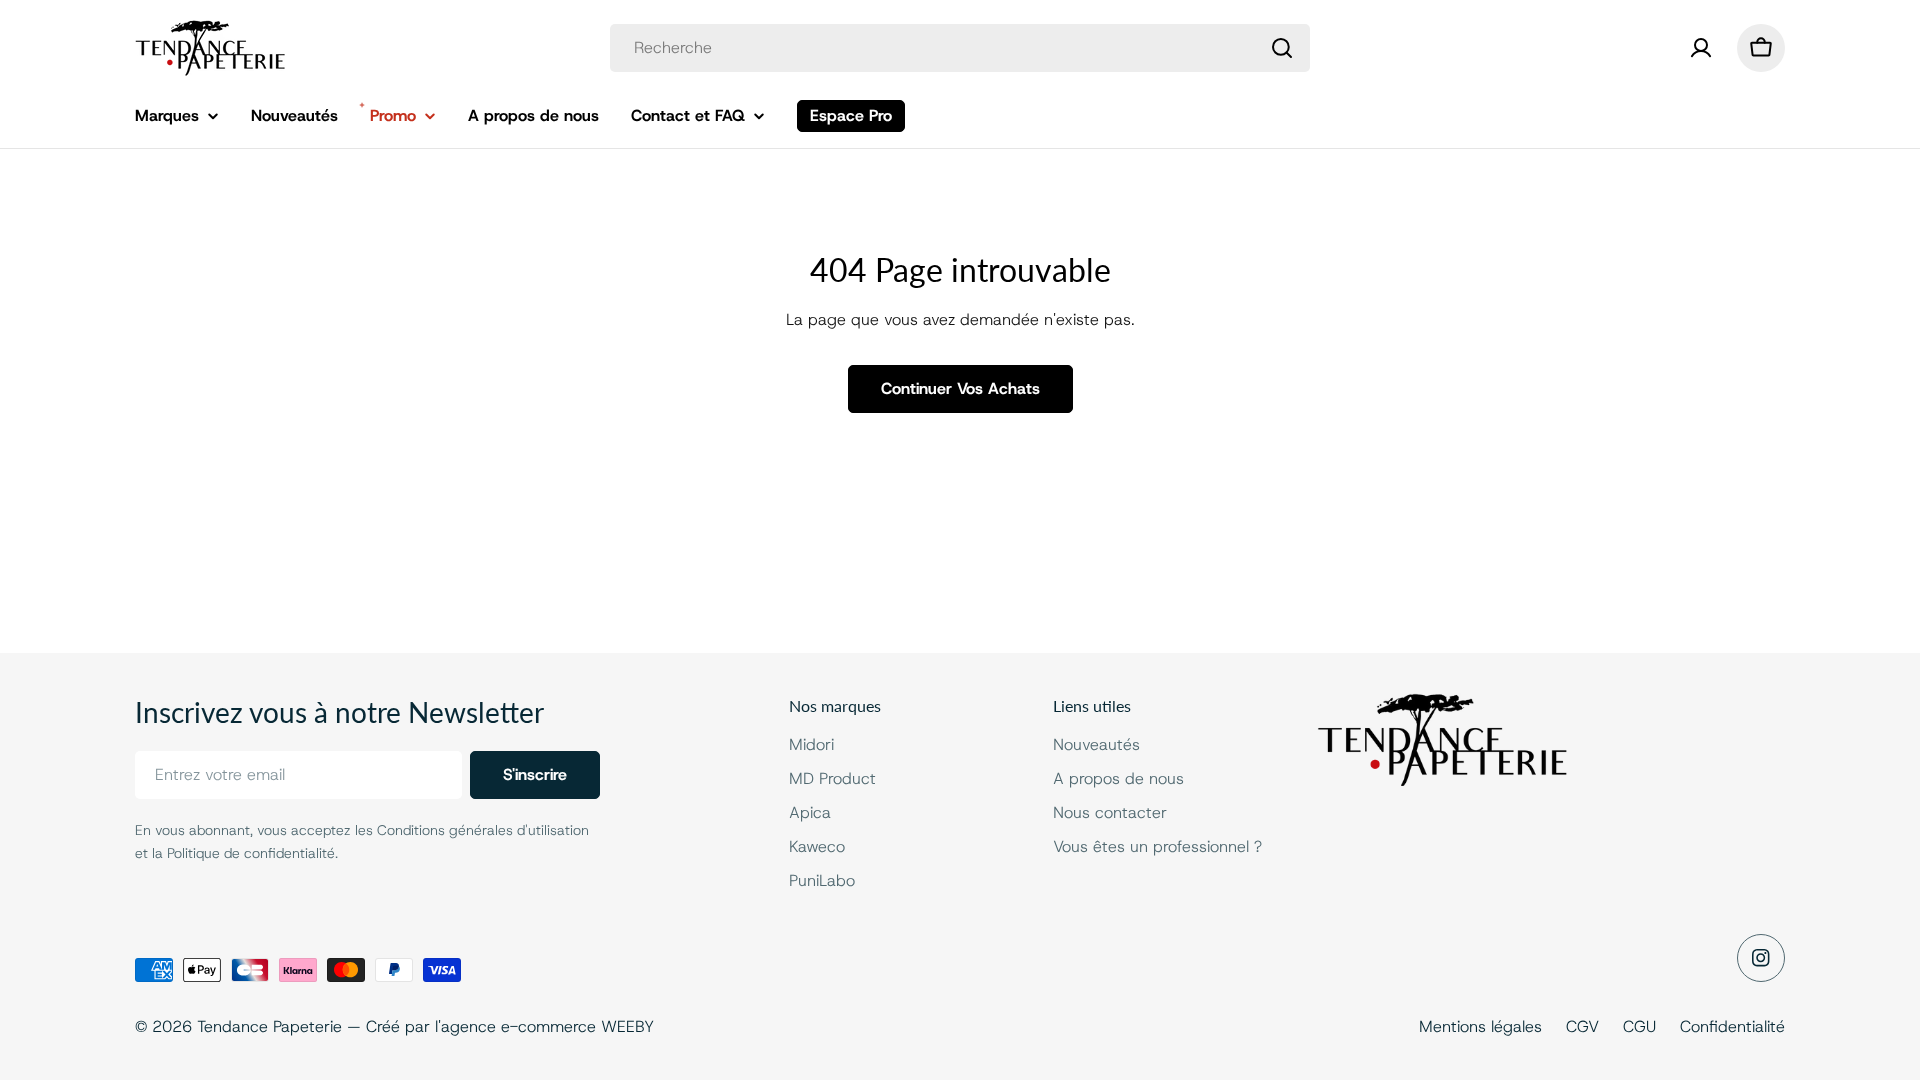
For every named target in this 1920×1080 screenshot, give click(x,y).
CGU (1639, 1026)
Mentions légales (1480, 1026)
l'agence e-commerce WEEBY (544, 1026)
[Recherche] (1282, 48)
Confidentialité (1732, 1026)
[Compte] (1701, 48)
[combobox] (960, 48)
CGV (1582, 1026)
